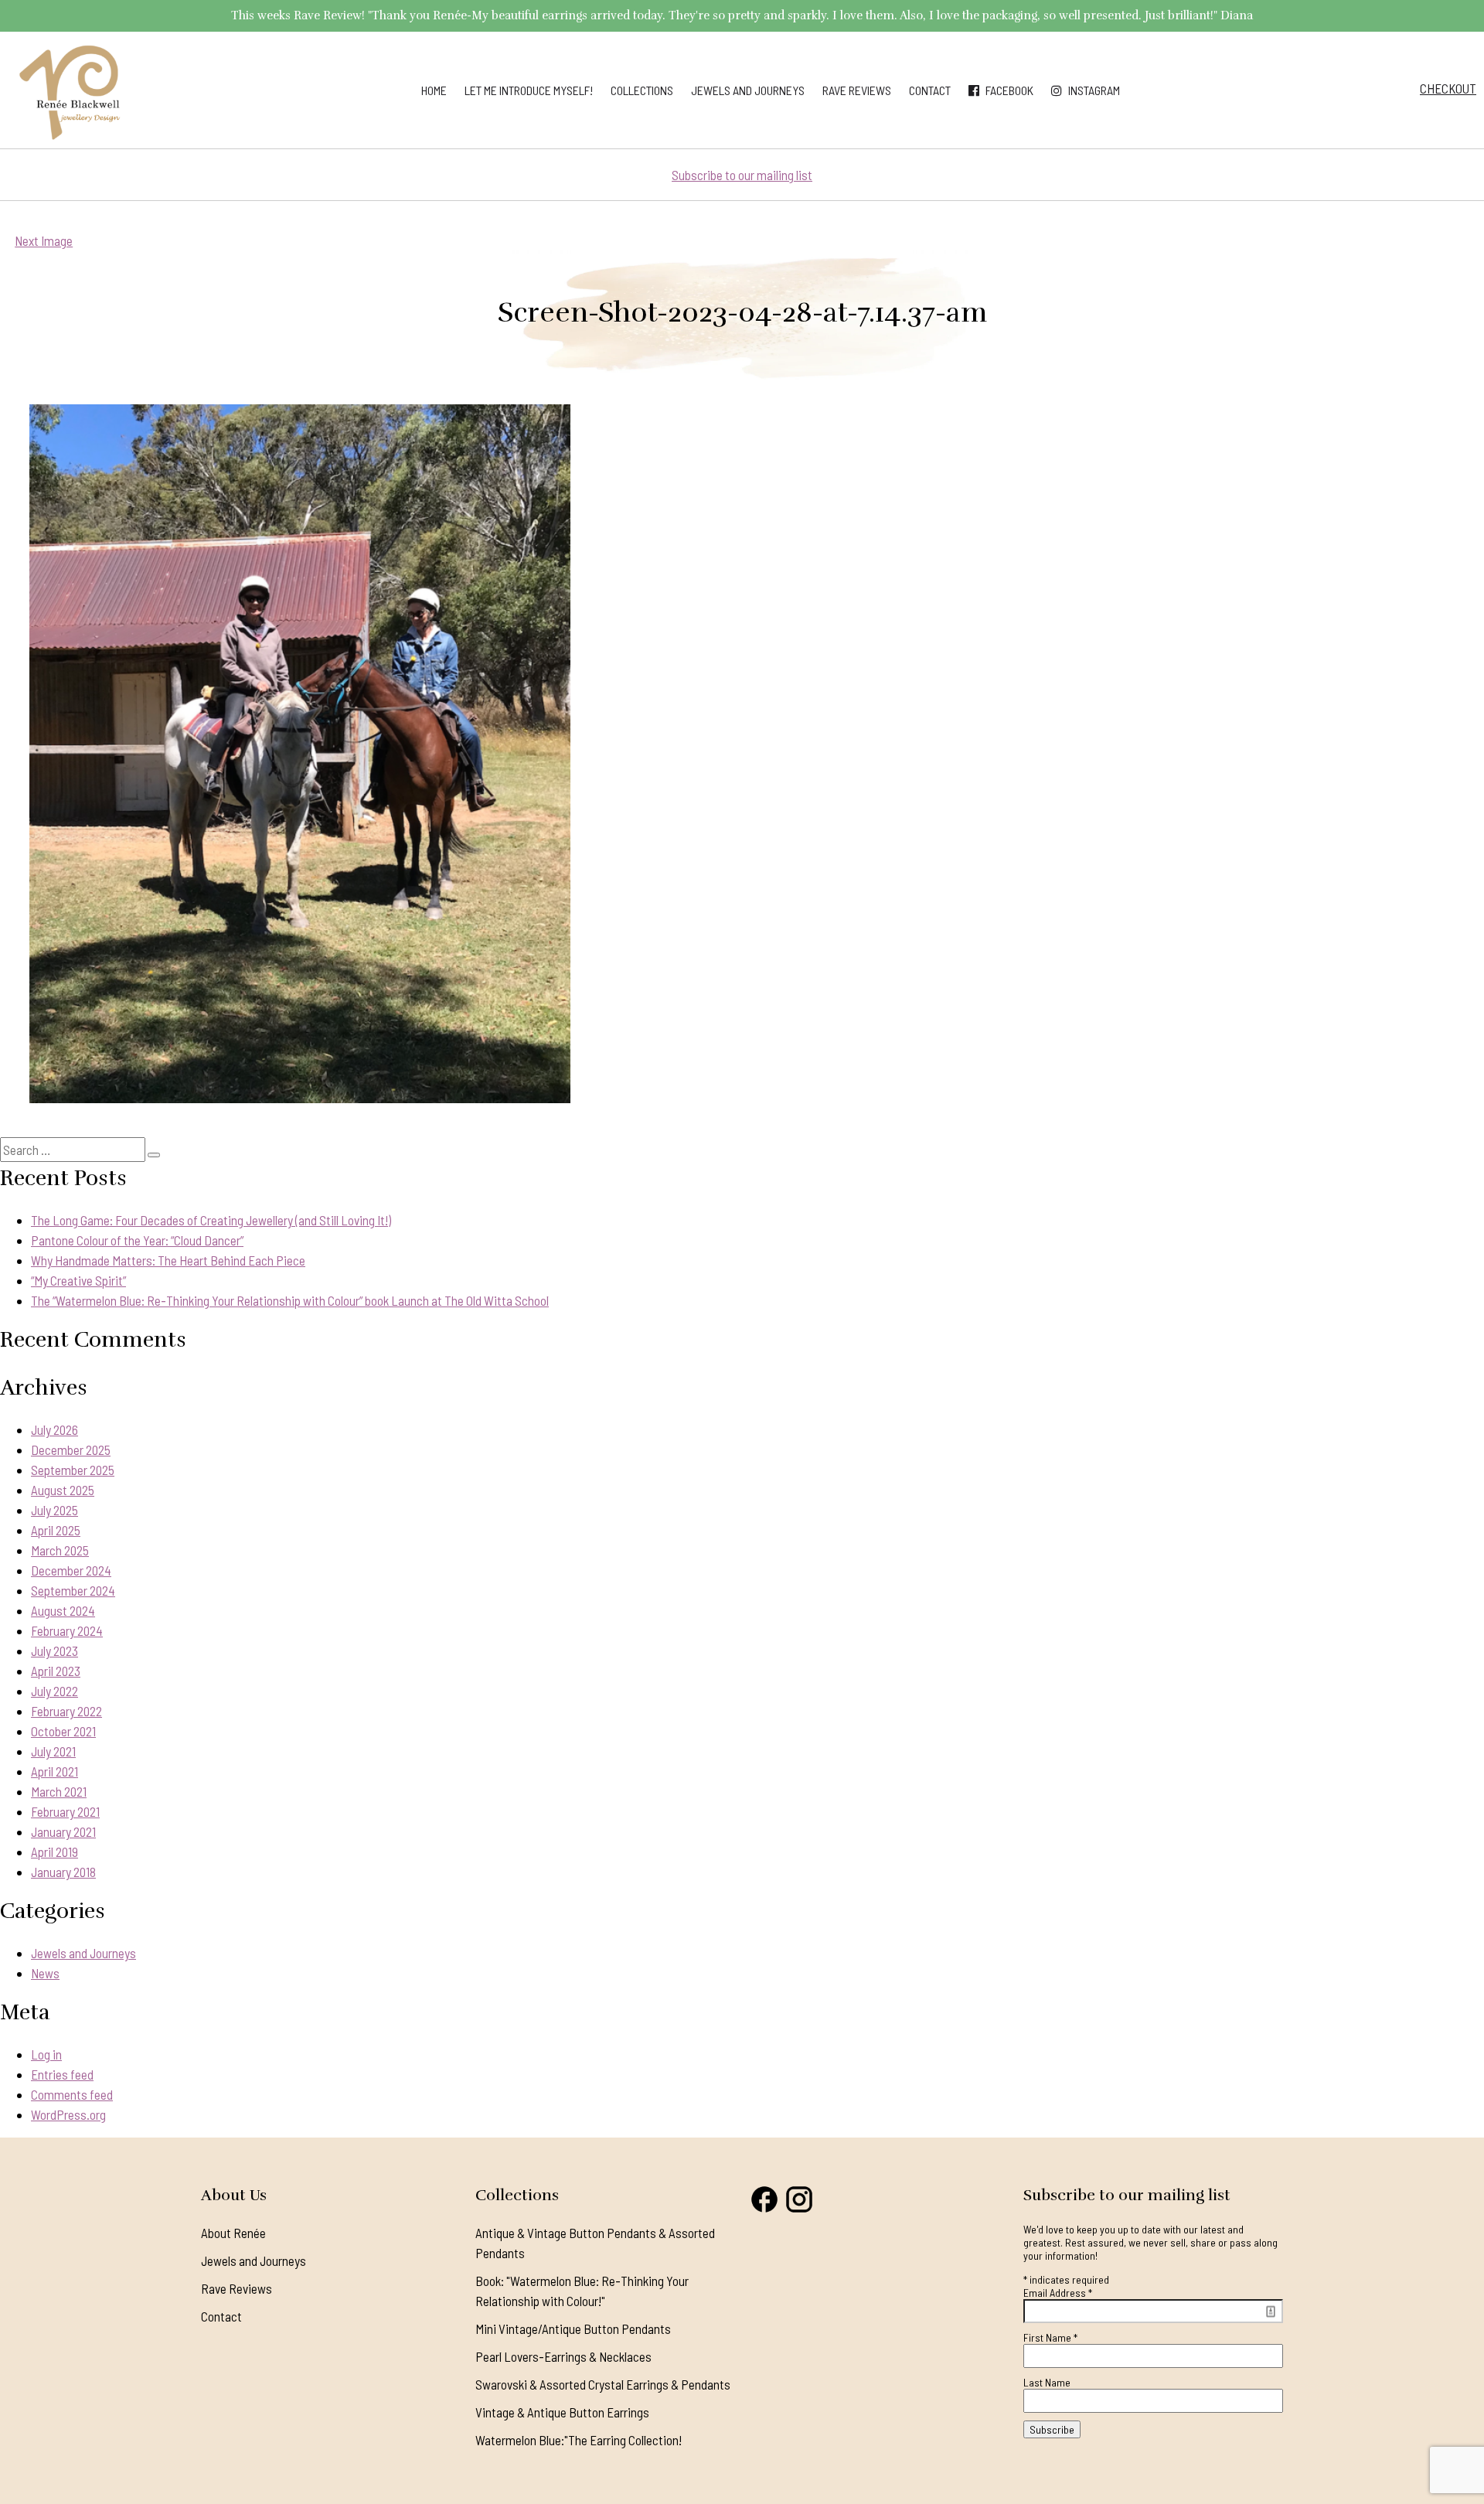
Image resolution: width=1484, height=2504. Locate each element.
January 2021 (63, 1831)
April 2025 (56, 1530)
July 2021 (53, 1751)
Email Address (1058, 2293)
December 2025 (71, 1450)
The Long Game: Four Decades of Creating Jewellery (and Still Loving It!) (211, 1220)
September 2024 (73, 1590)
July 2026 (54, 1429)
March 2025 (60, 1550)
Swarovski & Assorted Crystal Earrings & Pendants (603, 2384)
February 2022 (66, 1711)
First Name (1050, 2337)
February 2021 (65, 1811)
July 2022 (54, 1691)
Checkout (1448, 88)
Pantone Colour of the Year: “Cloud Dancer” (137, 1240)
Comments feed (72, 2094)
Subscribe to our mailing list (742, 175)
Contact (930, 90)
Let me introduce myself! (529, 90)
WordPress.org (68, 2114)
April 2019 (54, 1852)
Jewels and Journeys (748, 90)
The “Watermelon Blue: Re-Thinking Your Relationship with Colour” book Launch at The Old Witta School (290, 1300)
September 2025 (73, 1470)
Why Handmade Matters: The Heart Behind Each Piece (168, 1260)
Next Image (44, 240)
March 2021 (59, 1791)
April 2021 (54, 1771)
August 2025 (63, 1490)
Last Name (1047, 2382)
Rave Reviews (857, 90)
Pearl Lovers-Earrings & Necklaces (563, 2356)
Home (434, 90)
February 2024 (67, 1630)
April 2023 (56, 1671)
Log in (46, 2054)
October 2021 (63, 1731)
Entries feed (62, 2074)
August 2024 (63, 1610)
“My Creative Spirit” (78, 1280)
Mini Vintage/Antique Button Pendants (573, 2329)
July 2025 (54, 1510)
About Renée (233, 2233)
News (45, 1973)
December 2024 (71, 1570)
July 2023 (54, 1651)
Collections (642, 90)
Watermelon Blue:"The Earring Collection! (579, 2440)
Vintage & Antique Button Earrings (562, 2412)
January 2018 (63, 1872)
